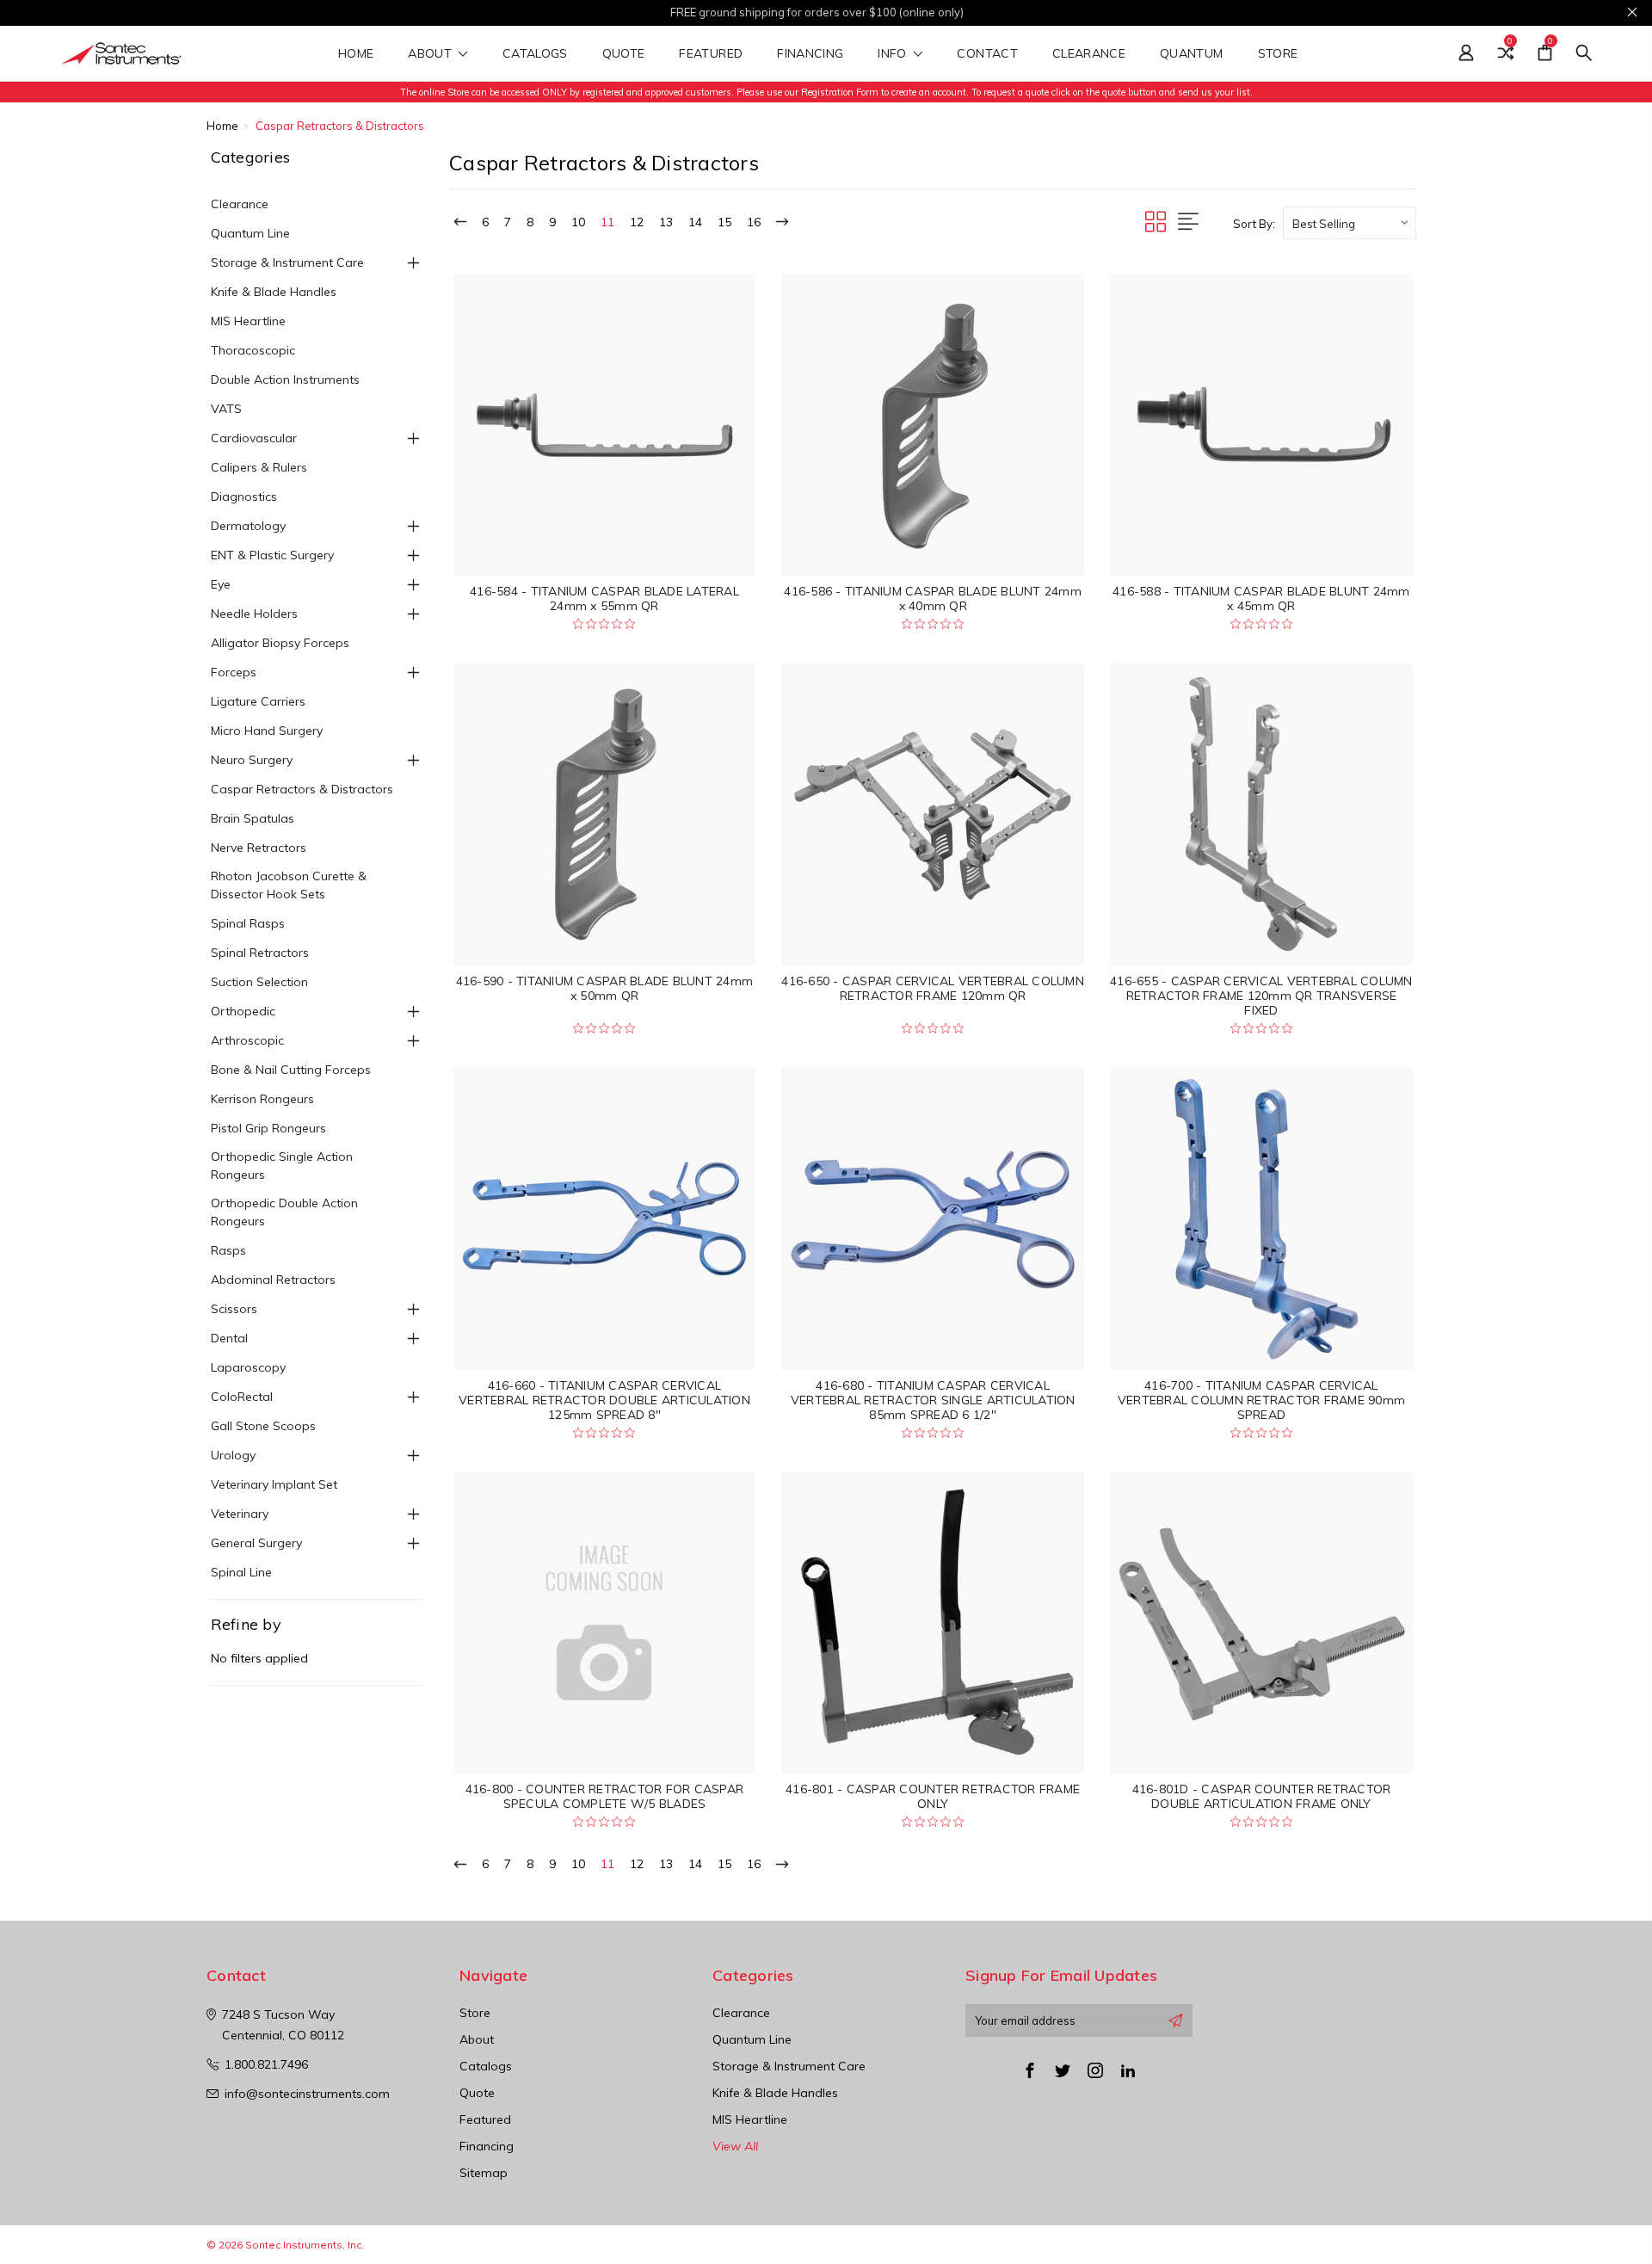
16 (754, 222)
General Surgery (256, 1543)
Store (1280, 54)
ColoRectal (242, 1397)
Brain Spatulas (253, 818)
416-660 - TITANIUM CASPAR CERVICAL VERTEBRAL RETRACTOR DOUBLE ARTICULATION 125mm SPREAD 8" (604, 1400)
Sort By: (1254, 224)
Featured (711, 54)
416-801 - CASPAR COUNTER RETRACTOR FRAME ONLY (933, 1796)
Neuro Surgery (252, 760)
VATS (226, 409)
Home (356, 54)
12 (637, 222)
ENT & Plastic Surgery (272, 555)
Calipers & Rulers (259, 467)
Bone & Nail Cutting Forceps (291, 1070)
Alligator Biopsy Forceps (280, 643)
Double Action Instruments (285, 379)
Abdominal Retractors (273, 1280)
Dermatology (248, 526)
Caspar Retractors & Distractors (302, 789)
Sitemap (484, 2173)
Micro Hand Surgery (267, 731)
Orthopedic (243, 1011)
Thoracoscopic (253, 350)
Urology (233, 1455)
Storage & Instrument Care (287, 262)
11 (607, 222)
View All (735, 2146)
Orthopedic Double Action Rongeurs (284, 1212)
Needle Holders (254, 614)
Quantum (1191, 54)
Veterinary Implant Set (274, 1484)
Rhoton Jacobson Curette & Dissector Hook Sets (289, 885)
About (431, 54)
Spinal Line (241, 1572)
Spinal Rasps (248, 923)
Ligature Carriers (258, 701)
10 (578, 222)
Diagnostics (244, 497)
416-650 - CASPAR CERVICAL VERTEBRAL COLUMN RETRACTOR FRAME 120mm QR (933, 988)
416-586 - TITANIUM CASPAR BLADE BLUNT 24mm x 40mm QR (933, 598)
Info (894, 54)
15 (724, 222)
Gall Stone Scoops (263, 1426)
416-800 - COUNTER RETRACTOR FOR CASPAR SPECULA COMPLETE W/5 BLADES (605, 1796)
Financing (810, 54)
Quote (624, 54)
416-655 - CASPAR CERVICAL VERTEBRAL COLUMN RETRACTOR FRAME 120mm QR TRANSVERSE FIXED (1261, 996)
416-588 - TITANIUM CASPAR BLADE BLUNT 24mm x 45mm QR (1261, 598)
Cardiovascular (254, 438)
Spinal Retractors (260, 953)
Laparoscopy (248, 1367)
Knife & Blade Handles (274, 292)
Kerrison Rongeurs (262, 1099)
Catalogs (535, 54)
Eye (221, 584)
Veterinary (240, 1514)
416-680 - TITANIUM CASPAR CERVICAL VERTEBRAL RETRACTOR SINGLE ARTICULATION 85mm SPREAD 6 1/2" (933, 1400)
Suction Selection (259, 982)
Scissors (234, 1309)
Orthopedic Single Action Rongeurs (282, 1166)
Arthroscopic (247, 1040)
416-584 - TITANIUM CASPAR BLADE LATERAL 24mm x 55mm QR (604, 598)
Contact (987, 54)
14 (695, 222)
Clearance (1089, 54)
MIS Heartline (248, 321)
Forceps (234, 672)
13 (666, 222)
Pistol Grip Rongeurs (268, 1128)
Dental (229, 1338)
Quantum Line (250, 233)
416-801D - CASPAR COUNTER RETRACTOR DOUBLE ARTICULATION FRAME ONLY (1262, 1796)
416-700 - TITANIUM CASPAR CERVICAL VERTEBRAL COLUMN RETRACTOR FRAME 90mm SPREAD (1261, 1400)
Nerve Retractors (259, 848)
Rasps (228, 1250)
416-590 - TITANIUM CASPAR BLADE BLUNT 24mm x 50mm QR (605, 988)
